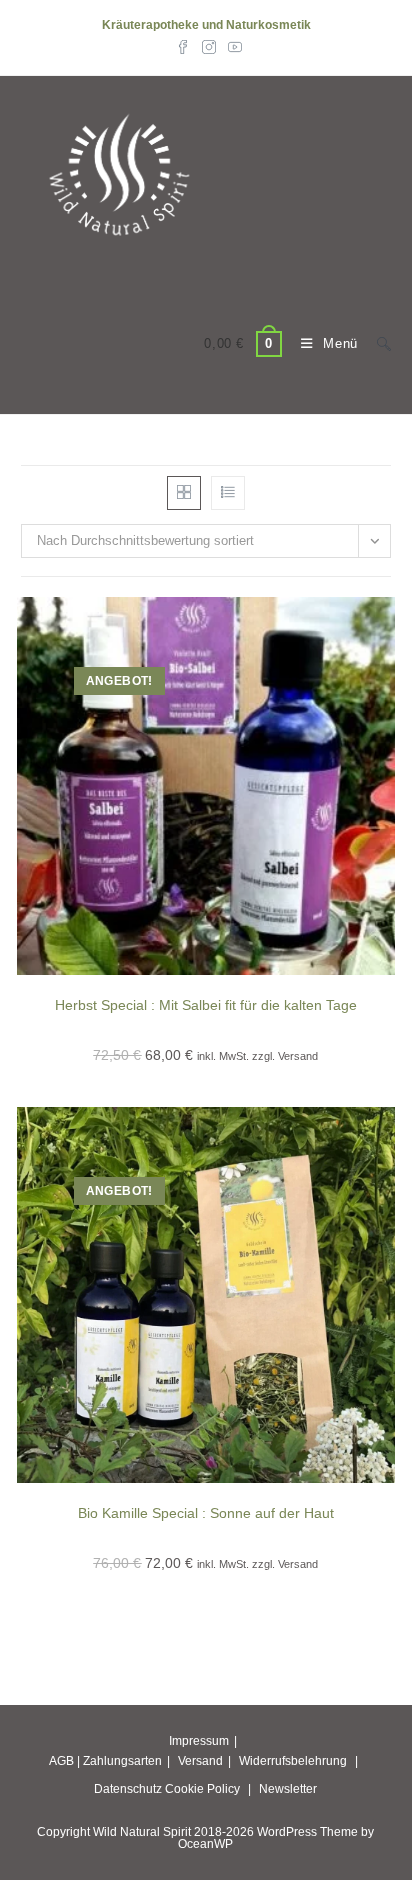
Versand (200, 1761)
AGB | (64, 1761)
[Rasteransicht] (184, 493)
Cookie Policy (202, 1789)
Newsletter (288, 1789)
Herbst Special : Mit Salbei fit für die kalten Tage (206, 1005)
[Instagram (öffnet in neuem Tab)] (209, 46)
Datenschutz (128, 1789)
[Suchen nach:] (376, 343)
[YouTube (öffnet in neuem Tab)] (232, 46)
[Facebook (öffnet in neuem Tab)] (183, 46)
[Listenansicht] (228, 493)
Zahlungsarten (122, 1761)
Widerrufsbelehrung (293, 1761)
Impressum (199, 1741)
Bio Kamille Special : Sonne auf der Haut (206, 1513)
